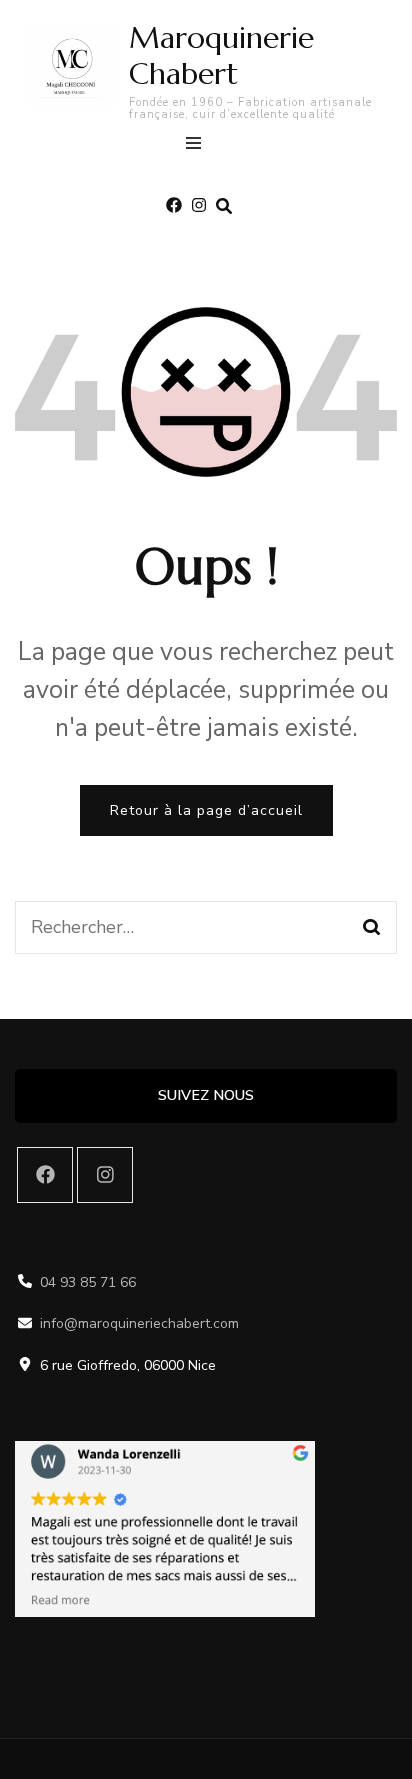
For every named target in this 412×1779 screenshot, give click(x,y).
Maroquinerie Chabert (221, 55)
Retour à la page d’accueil (206, 810)
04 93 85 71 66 (88, 1282)
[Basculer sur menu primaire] (198, 146)
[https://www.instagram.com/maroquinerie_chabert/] (105, 1175)
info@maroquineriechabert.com (139, 1323)
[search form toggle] (224, 206)
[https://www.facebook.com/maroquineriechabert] (45, 1175)
